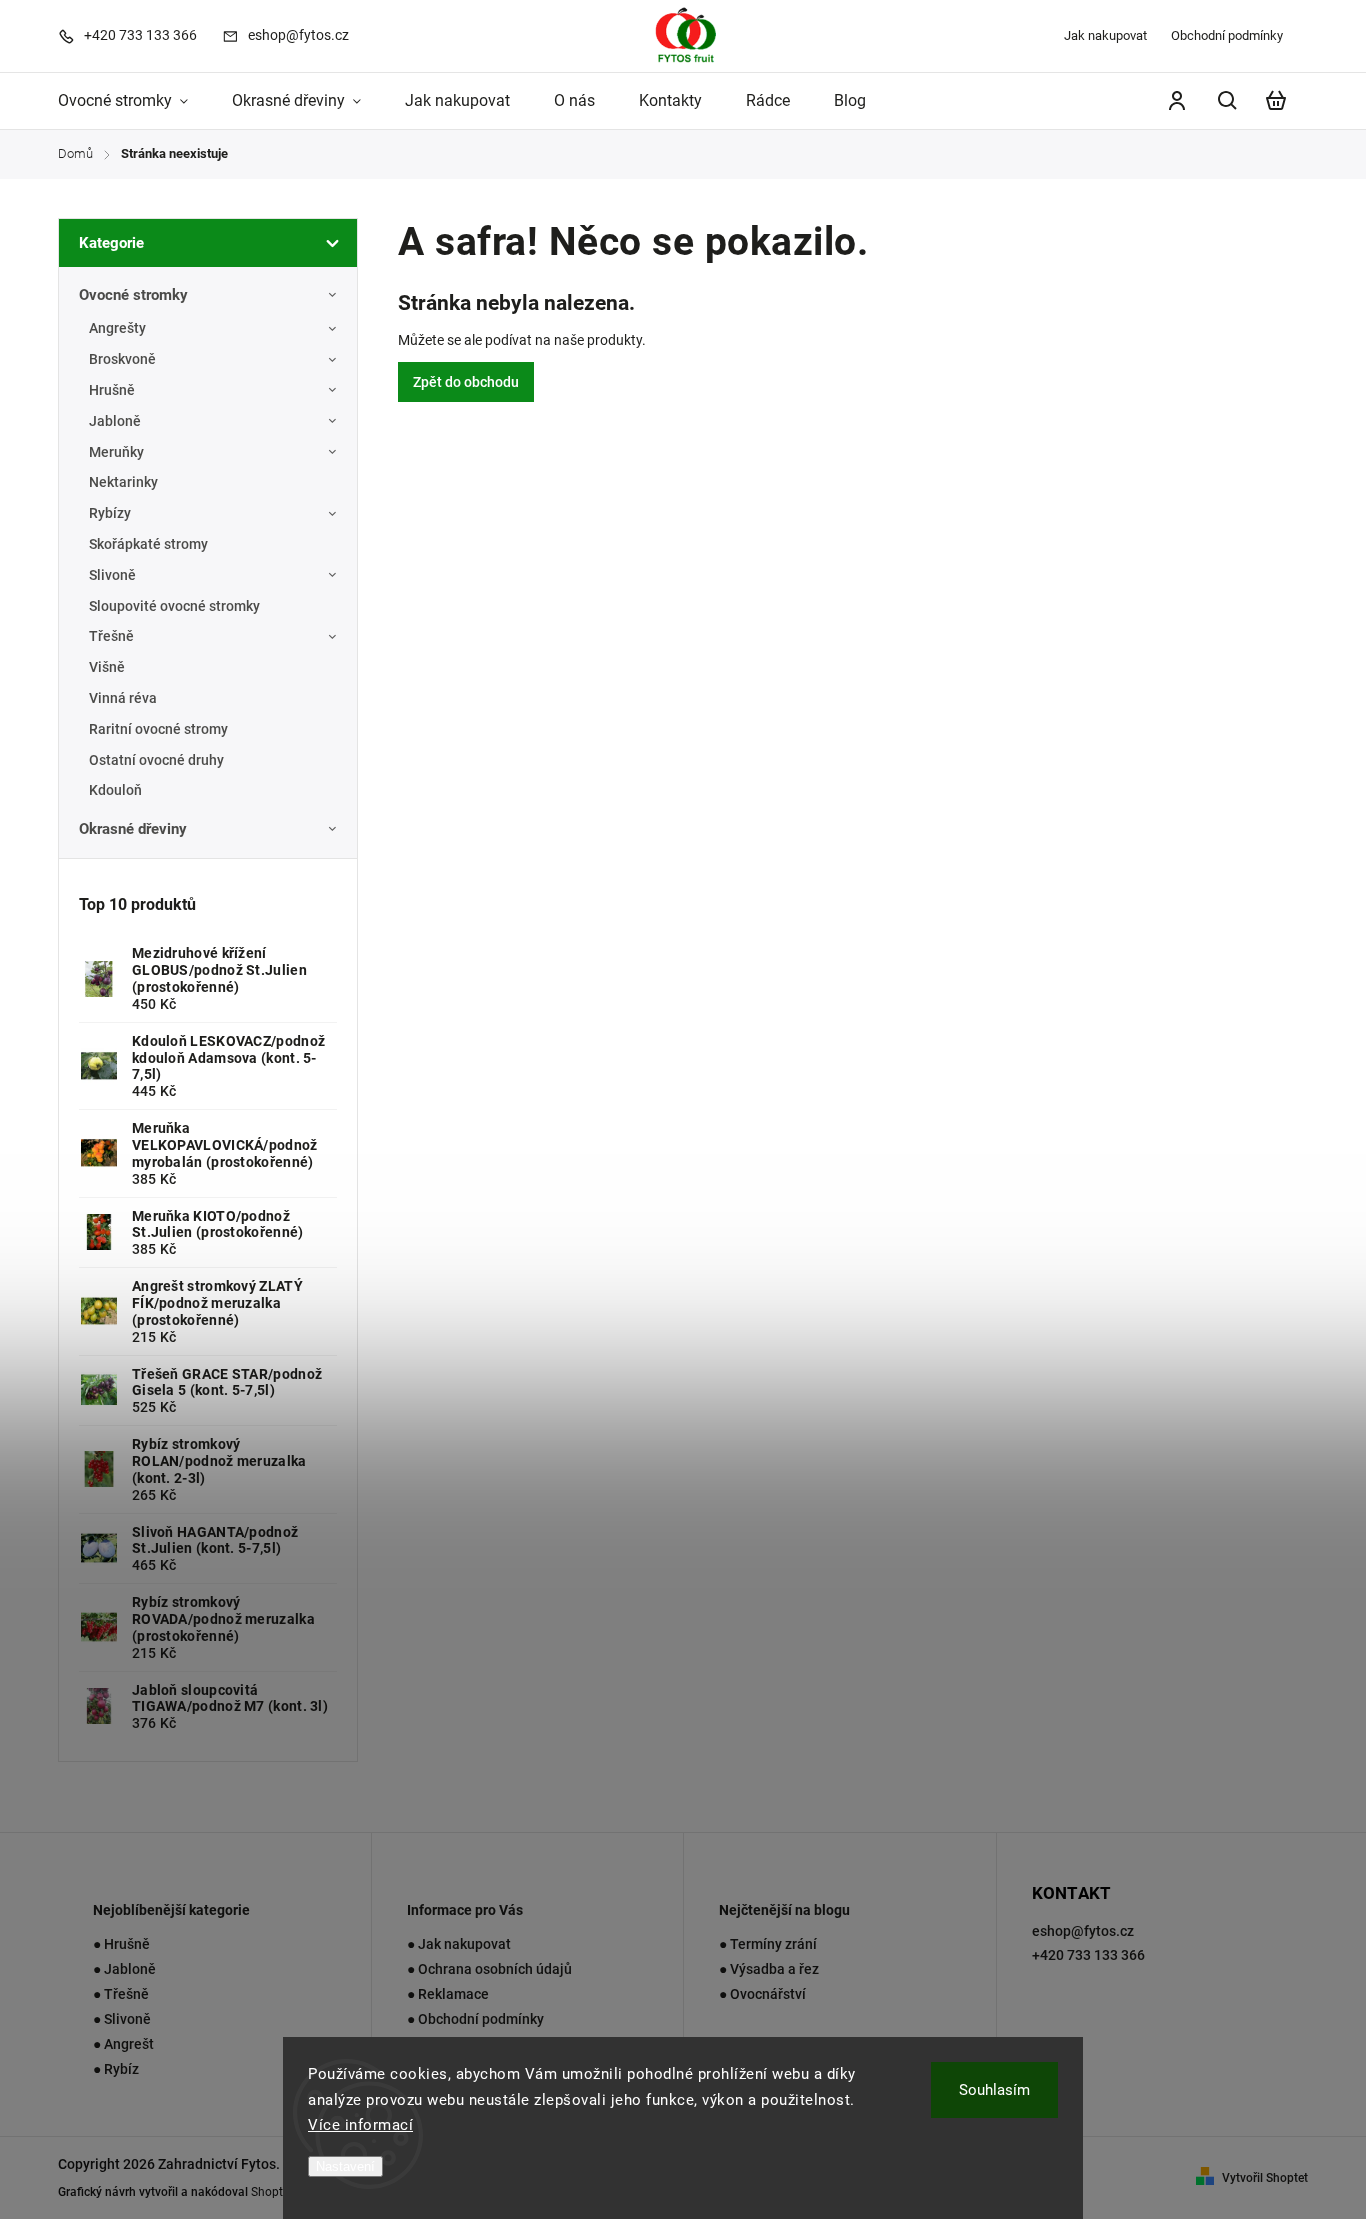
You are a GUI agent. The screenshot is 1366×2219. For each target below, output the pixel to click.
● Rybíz (116, 2069)
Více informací (360, 2125)
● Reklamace (448, 1994)
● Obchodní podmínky (475, 2019)
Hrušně (112, 390)
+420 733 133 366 (1088, 1955)
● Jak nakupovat (459, 1944)
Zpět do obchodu (466, 382)
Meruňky (116, 452)
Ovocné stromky (133, 295)
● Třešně (121, 1994)
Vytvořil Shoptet (1265, 2178)
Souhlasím (994, 2090)
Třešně (111, 636)
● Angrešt (123, 2044)
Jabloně (115, 421)
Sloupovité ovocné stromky (174, 606)
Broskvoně (122, 359)
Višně (107, 667)
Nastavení (345, 2166)
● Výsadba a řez (769, 1969)
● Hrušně (121, 1944)
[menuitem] (134, 101)
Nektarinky (123, 482)
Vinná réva (123, 698)
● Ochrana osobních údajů (489, 1969)
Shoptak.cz (281, 2192)
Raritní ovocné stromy (158, 729)
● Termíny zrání (768, 1944)
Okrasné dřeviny (133, 829)
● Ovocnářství (762, 1994)
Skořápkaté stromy (148, 544)
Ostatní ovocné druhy (156, 760)
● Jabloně (124, 1969)
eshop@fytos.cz (1083, 1931)
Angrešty (117, 328)
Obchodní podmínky (1227, 35)
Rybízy (110, 513)
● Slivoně (122, 2019)
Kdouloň (115, 790)
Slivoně (112, 575)
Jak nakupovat (1105, 35)
